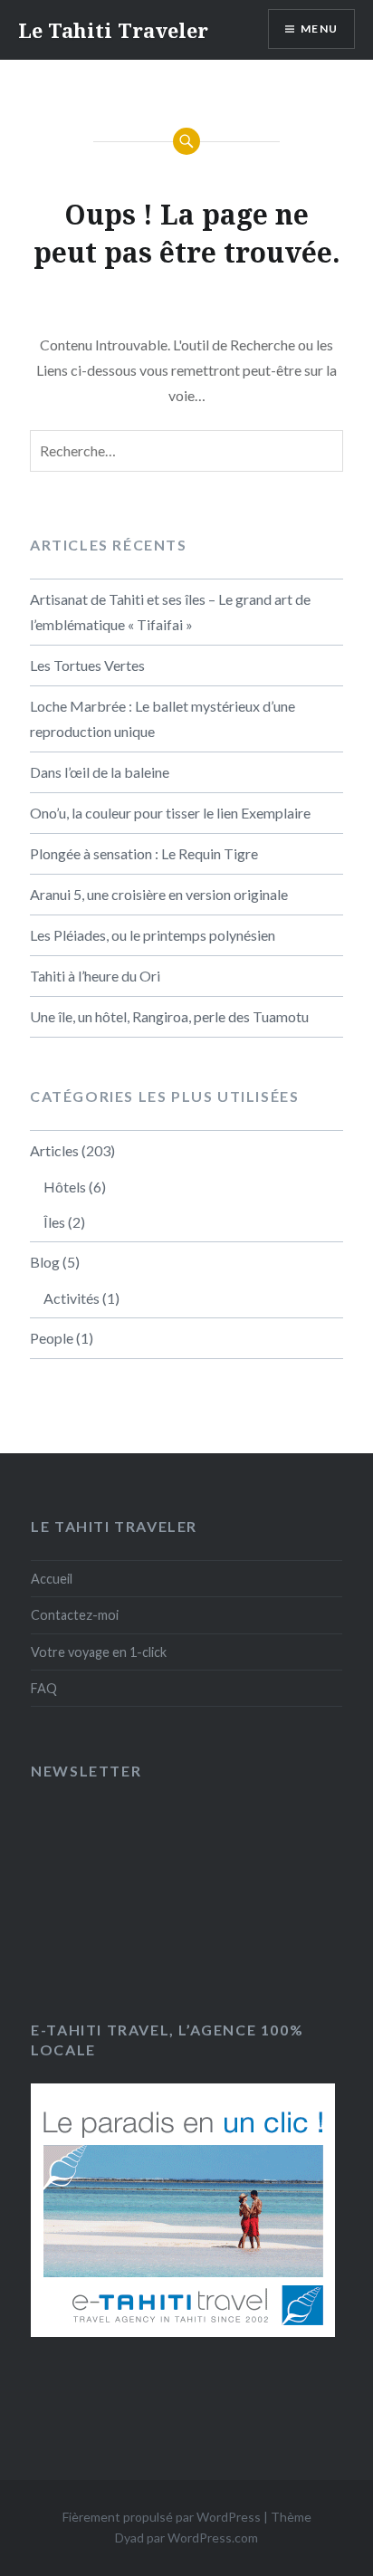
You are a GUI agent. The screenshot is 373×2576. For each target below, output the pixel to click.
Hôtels (65, 1187)
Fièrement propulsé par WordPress (162, 2517)
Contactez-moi (75, 1615)
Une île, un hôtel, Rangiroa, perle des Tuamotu (169, 1016)
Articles (54, 1150)
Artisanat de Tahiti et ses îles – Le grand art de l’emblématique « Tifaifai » (170, 612)
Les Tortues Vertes (87, 665)
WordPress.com (213, 2538)
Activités (72, 1298)
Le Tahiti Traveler (113, 30)
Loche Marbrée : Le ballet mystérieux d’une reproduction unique (163, 718)
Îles (54, 1222)
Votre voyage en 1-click (99, 1652)
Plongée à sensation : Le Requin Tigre (144, 853)
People (52, 1338)
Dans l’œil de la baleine (100, 772)
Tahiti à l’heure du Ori (95, 976)
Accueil (52, 1579)
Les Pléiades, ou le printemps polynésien (153, 935)
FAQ (44, 1688)
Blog (45, 1262)
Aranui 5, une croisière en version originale (159, 894)
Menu (319, 29)
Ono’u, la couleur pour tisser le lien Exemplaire (170, 813)
